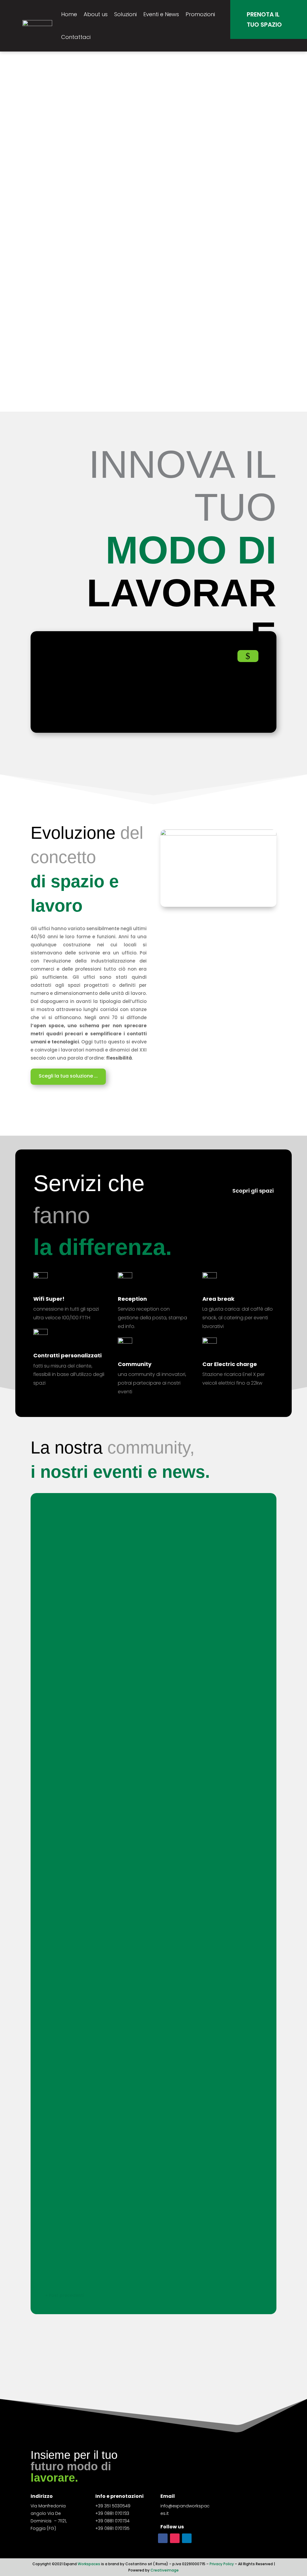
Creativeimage (165, 2570)
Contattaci (76, 37)
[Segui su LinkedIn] (187, 2538)
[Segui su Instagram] (175, 2538)
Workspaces (89, 2564)
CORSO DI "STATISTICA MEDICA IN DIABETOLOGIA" (118, 1700)
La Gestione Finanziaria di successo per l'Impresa (118, 1645)
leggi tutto (63, 1550)
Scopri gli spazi (253, 1191)
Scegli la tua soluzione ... (68, 1076)
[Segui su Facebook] (163, 2538)
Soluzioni (125, 14)
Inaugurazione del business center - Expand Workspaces (128, 2246)
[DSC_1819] (218, 834)
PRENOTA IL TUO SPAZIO (264, 19)
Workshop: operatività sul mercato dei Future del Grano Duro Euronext (147, 1527)
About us (96, 14)
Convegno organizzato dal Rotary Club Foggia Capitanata (130, 2005)
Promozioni (200, 14)
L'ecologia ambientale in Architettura (102, 1883)
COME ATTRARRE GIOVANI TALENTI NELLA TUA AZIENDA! (124, 1591)
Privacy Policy (221, 2564)
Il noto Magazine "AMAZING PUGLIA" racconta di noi (120, 1940)
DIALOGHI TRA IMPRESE (81, 1754)
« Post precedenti (65, 2295)
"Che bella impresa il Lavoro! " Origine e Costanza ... (121, 1819)
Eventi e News (161, 14)
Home (69, 14)
